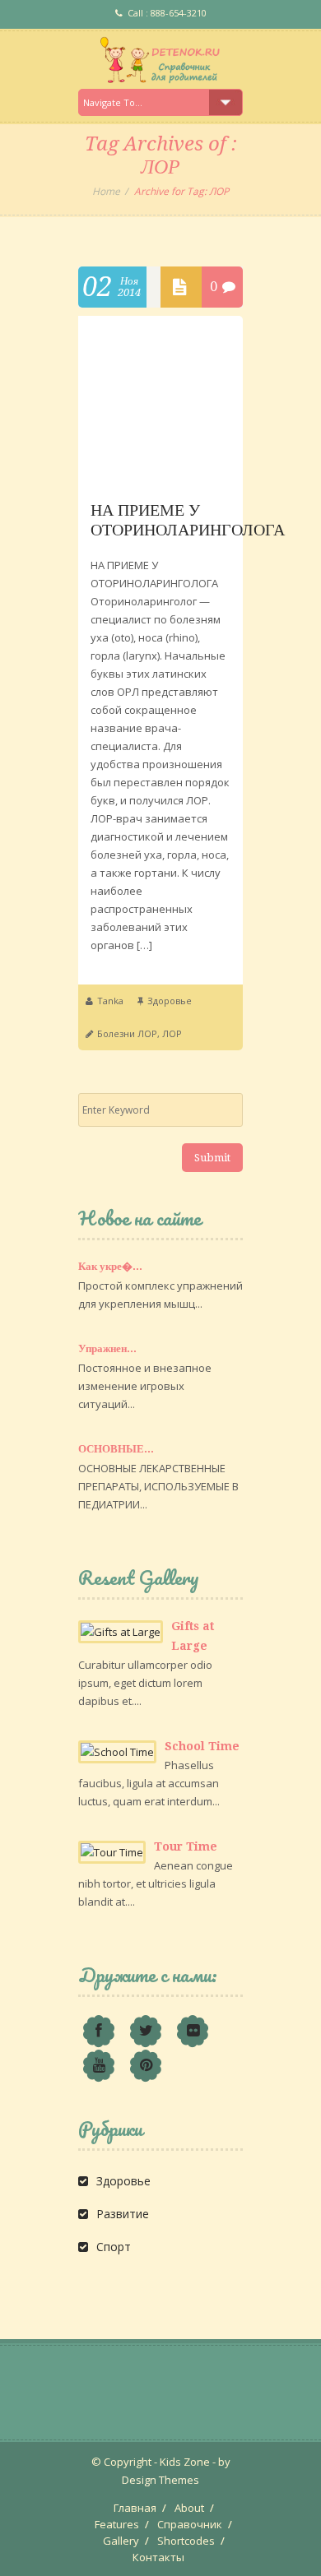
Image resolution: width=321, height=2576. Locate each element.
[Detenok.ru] (160, 60)
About (189, 2508)
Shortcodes (186, 2541)
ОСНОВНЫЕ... (116, 1449)
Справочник (190, 2524)
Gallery (121, 2541)
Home (106, 191)
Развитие (123, 2214)
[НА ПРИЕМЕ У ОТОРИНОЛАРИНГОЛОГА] (160, 476)
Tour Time (186, 1846)
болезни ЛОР (127, 1033)
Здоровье (170, 1001)
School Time (202, 1746)
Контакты (158, 2557)
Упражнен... (107, 1348)
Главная (135, 2508)
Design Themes (160, 2480)
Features (117, 2524)
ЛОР (172, 1033)
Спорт (114, 2247)
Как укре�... (110, 1266)
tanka (110, 1001)
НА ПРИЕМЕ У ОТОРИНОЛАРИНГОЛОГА (188, 520)
